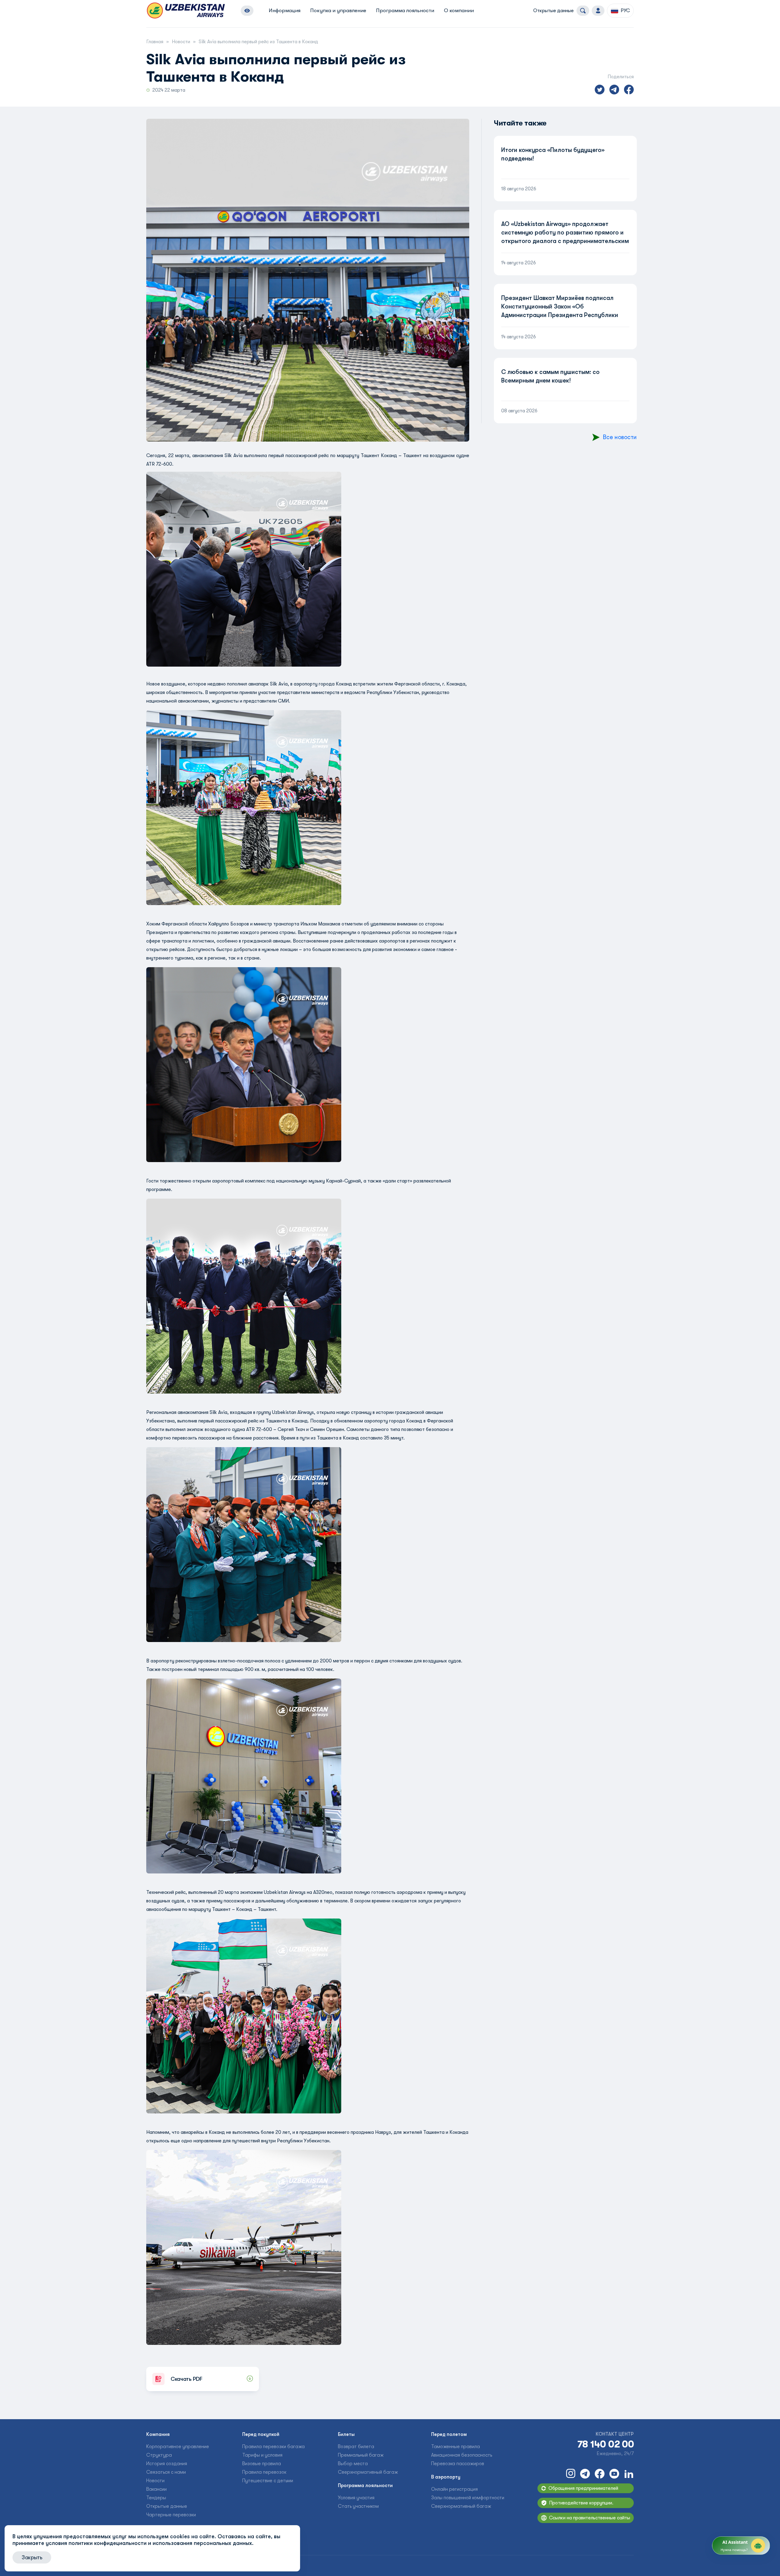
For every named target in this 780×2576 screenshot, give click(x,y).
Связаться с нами (166, 2472)
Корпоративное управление (178, 2447)
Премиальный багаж (361, 2455)
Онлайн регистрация (454, 2489)
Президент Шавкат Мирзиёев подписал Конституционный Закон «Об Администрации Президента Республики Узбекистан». (560, 311)
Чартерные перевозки (171, 2515)
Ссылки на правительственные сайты (590, 2518)
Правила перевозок (264, 2472)
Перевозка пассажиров (458, 2464)
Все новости (620, 437)
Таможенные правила (456, 2447)
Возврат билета (356, 2447)
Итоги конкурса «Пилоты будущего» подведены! (553, 154)
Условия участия (356, 2498)
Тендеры (156, 2498)
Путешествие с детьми (268, 2481)
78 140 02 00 (606, 2444)
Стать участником (358, 2506)
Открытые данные (553, 11)
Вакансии (156, 2489)
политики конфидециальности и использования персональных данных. (161, 2543)
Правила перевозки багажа (273, 2447)
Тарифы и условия (262, 2455)
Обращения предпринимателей (583, 2488)
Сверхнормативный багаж (368, 2472)
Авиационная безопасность (462, 2455)
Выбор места (353, 2464)
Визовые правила (262, 2464)
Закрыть (32, 2557)
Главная (155, 42)
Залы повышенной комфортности (468, 2498)
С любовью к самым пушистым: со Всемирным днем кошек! (550, 376)
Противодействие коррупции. (581, 2503)
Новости (181, 42)
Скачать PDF (186, 2379)
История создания (167, 2464)
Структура (159, 2455)
